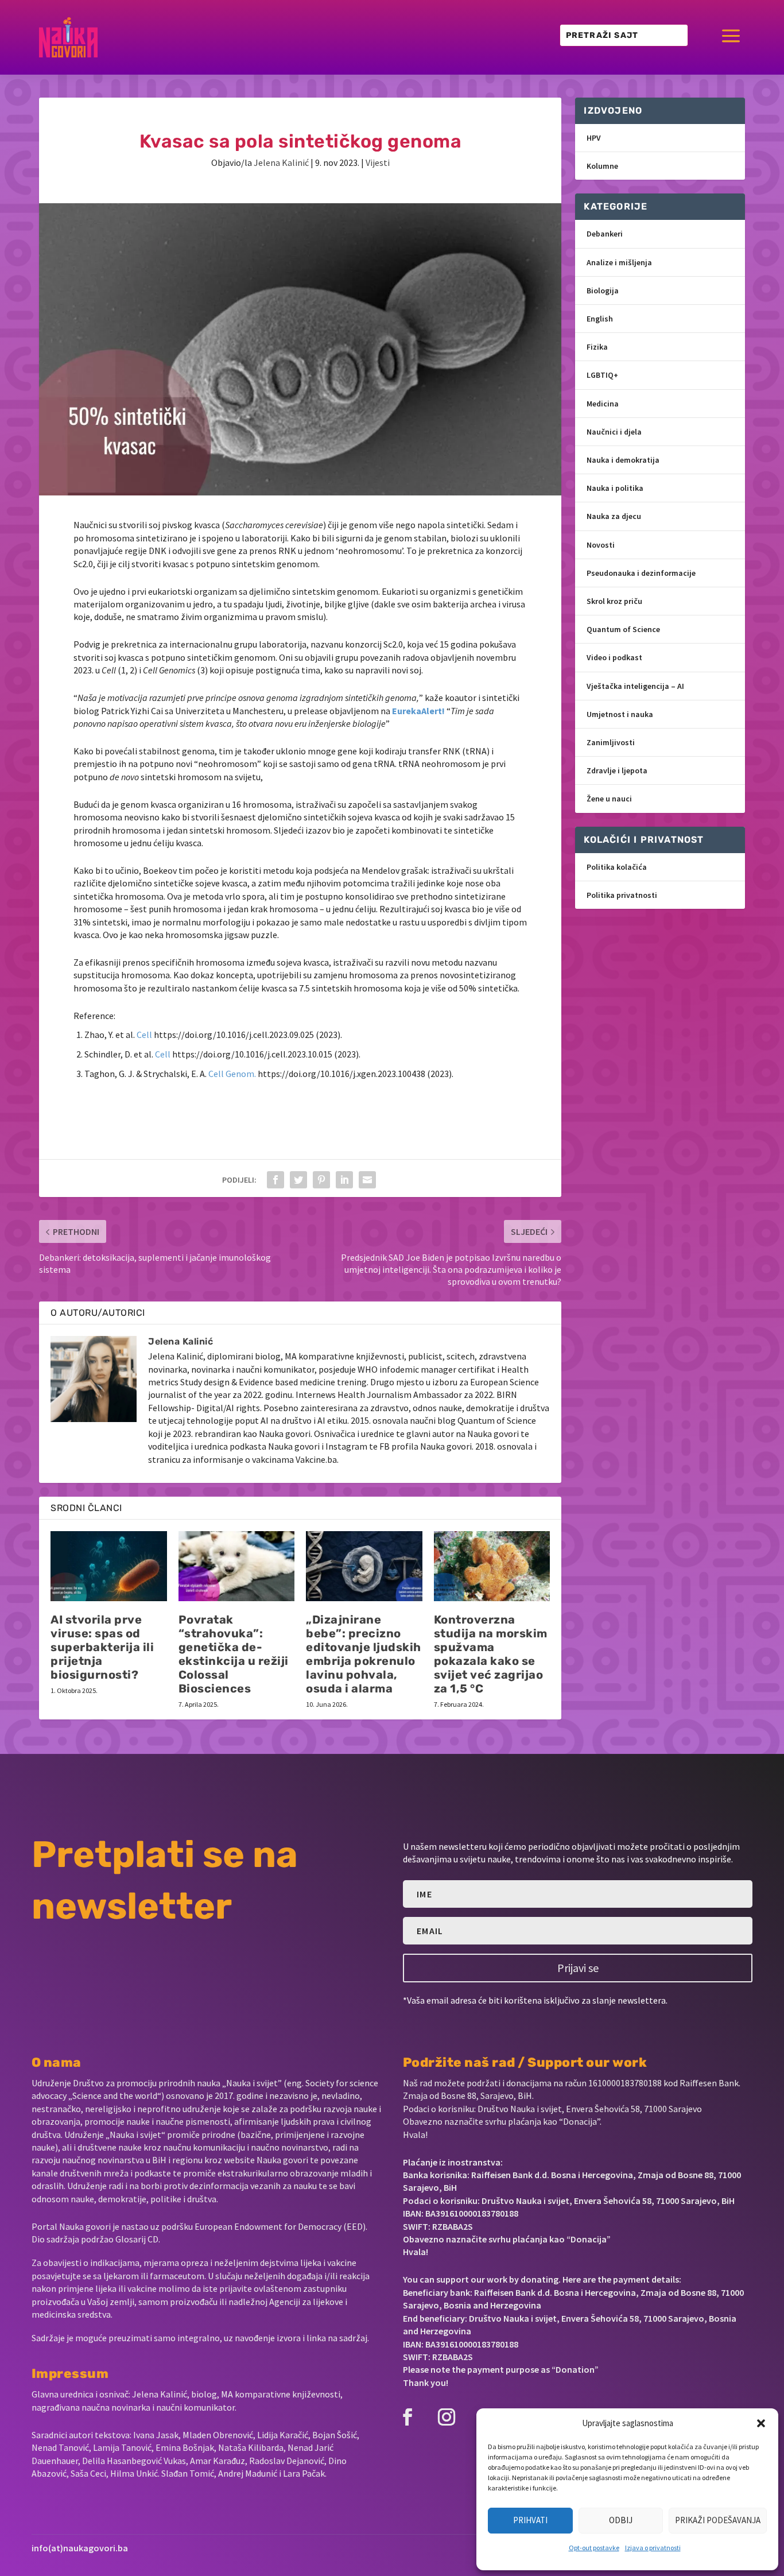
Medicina (603, 404)
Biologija (603, 290)
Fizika (597, 347)
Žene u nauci (609, 799)
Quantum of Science (623, 629)
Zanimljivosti (611, 742)
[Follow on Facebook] (407, 2417)
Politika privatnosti (622, 895)
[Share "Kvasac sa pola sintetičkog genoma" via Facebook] (275, 1180)
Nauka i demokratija (623, 460)
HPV (594, 138)
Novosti (601, 545)
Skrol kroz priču (614, 601)
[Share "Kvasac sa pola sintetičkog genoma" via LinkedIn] (344, 1180)
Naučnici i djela (614, 432)
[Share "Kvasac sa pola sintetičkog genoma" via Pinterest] (321, 1180)
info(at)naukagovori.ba (80, 2548)
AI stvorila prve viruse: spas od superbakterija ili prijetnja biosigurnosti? (102, 1647)
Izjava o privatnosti (653, 2548)
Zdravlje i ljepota (617, 770)
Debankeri (605, 234)
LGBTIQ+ (602, 375)
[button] (761, 2423)
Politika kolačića (617, 867)
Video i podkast (614, 657)
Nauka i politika (615, 488)
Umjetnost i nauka (620, 714)
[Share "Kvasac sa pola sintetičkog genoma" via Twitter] (298, 1180)
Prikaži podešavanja (718, 2520)
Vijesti (378, 162)
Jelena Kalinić (281, 162)
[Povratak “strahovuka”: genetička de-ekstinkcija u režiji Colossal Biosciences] (237, 1566)
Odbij (621, 2520)
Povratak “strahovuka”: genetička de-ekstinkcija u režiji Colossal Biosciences (234, 1654)
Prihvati (530, 2520)
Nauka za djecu (614, 516)
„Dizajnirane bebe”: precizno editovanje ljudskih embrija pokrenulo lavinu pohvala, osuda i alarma (364, 1654)
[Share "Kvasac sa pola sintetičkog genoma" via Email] (367, 1180)
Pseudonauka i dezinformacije (641, 573)
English (600, 319)
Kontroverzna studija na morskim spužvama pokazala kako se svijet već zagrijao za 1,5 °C (491, 1654)
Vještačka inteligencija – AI (635, 686)
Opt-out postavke (594, 2548)
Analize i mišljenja (619, 262)
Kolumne (602, 166)
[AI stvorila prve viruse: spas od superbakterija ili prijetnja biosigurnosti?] (109, 1566)
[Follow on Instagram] (447, 2417)
